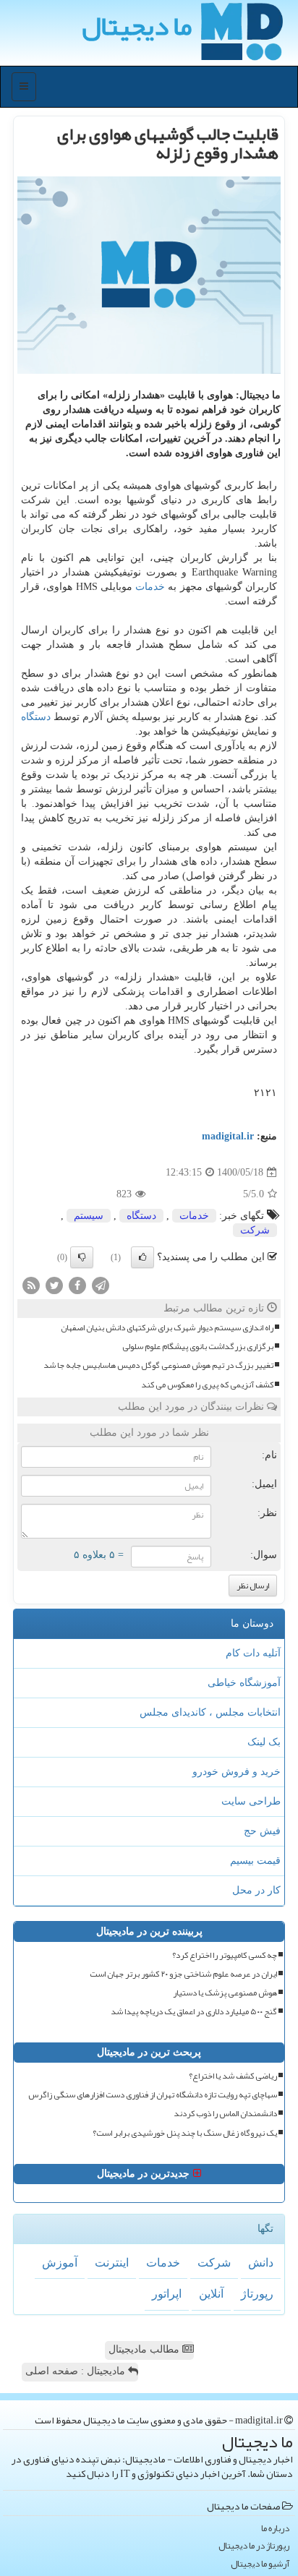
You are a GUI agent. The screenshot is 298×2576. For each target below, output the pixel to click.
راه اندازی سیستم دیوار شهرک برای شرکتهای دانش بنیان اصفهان (167, 1328)
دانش (261, 2263)
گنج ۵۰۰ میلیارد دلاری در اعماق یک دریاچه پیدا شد (194, 2012)
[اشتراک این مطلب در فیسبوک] (77, 1284)
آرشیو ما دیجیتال (260, 2564)
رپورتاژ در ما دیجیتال (254, 2546)
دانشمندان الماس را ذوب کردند (225, 2114)
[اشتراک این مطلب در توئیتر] (54, 1284)
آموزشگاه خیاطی (244, 1683)
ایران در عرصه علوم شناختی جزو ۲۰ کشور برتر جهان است (183, 1974)
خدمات (150, 587)
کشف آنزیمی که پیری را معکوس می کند (207, 1385)
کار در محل (256, 1890)
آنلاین (211, 2294)
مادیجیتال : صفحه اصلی (77, 2371)
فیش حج (262, 1831)
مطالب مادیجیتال (145, 2349)
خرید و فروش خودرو (237, 1772)
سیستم (89, 1216)
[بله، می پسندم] (142, 1257)
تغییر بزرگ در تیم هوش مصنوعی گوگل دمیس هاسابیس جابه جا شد (158, 1365)
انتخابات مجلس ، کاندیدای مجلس (210, 1712)
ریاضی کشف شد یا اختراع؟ (233, 2076)
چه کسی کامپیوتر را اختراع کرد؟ (225, 1955)
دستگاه (36, 717)
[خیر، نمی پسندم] (82, 1257)
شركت (255, 1230)
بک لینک (264, 1742)
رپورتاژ (257, 2294)
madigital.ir (228, 1136)
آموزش (60, 2263)
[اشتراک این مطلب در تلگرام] (101, 1284)
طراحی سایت (251, 1801)
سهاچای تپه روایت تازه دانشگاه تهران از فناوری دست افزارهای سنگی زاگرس (153, 2095)
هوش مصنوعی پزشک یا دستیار (225, 1993)
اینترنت (112, 2263)
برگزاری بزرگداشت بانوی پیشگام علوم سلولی (198, 1347)
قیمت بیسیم (255, 1861)
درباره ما (275, 2529)
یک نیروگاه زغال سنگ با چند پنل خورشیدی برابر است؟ (185, 2133)
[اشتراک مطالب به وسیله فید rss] (31, 1284)
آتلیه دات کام (253, 1653)
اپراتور (167, 2294)
